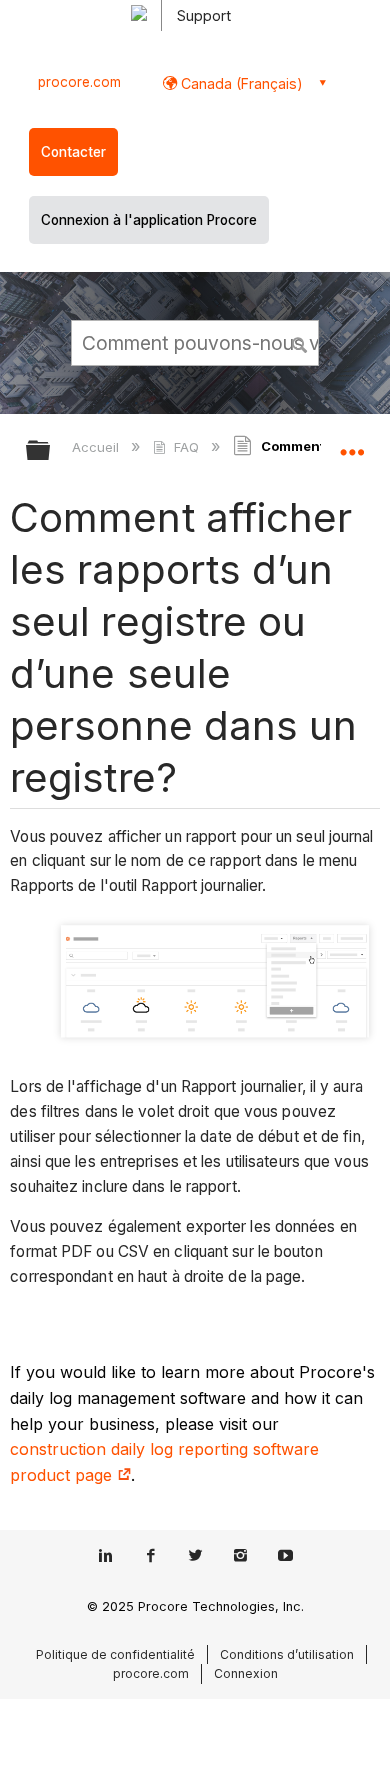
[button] (300, 342)
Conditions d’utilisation (287, 1654)
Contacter (73, 152)
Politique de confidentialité (115, 1654)
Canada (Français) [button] (240, 83)
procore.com (79, 82)
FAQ (186, 447)
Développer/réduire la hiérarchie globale (51, 451)
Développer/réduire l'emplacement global (352, 444)
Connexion (246, 1673)
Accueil (97, 447)
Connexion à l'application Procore (149, 220)
